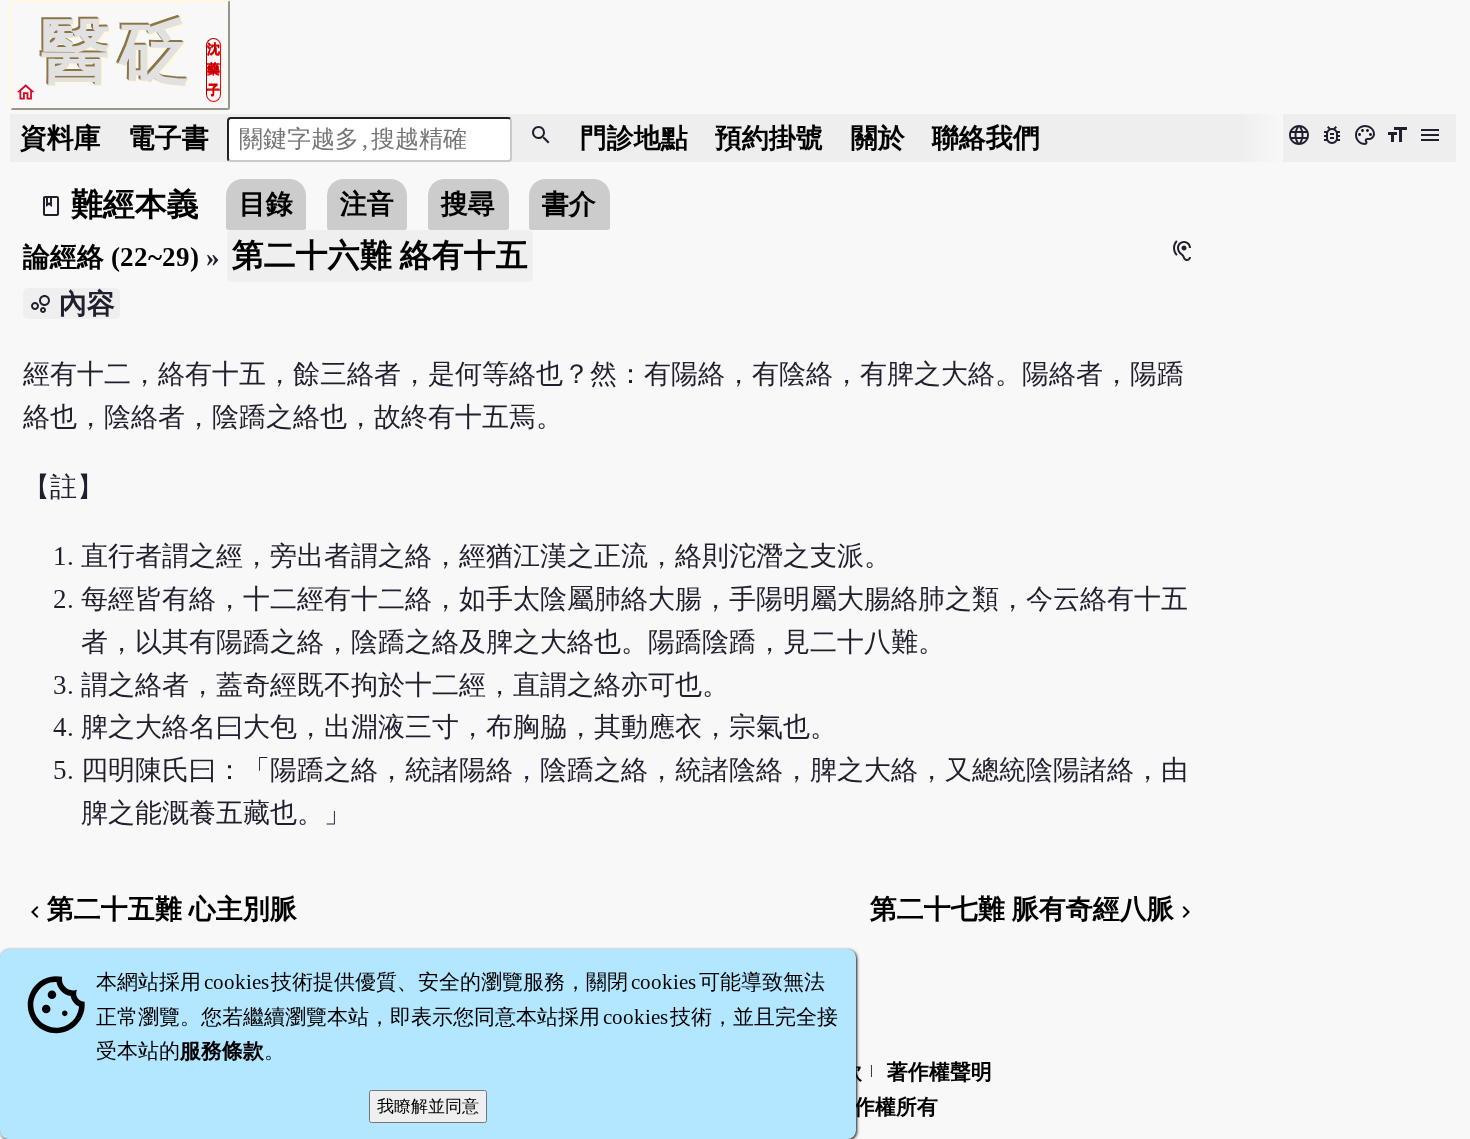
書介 (569, 204)
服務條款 (222, 1051)
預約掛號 (769, 138)
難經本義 (135, 204)
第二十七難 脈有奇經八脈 (1034, 909)
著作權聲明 (939, 1072)
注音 (367, 204)
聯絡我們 (986, 138)
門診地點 (634, 138)
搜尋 (468, 204)
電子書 (168, 138)
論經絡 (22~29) (111, 257)
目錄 (266, 204)
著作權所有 (885, 1107)
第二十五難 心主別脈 (160, 909)
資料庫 (60, 138)
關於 (878, 138)
